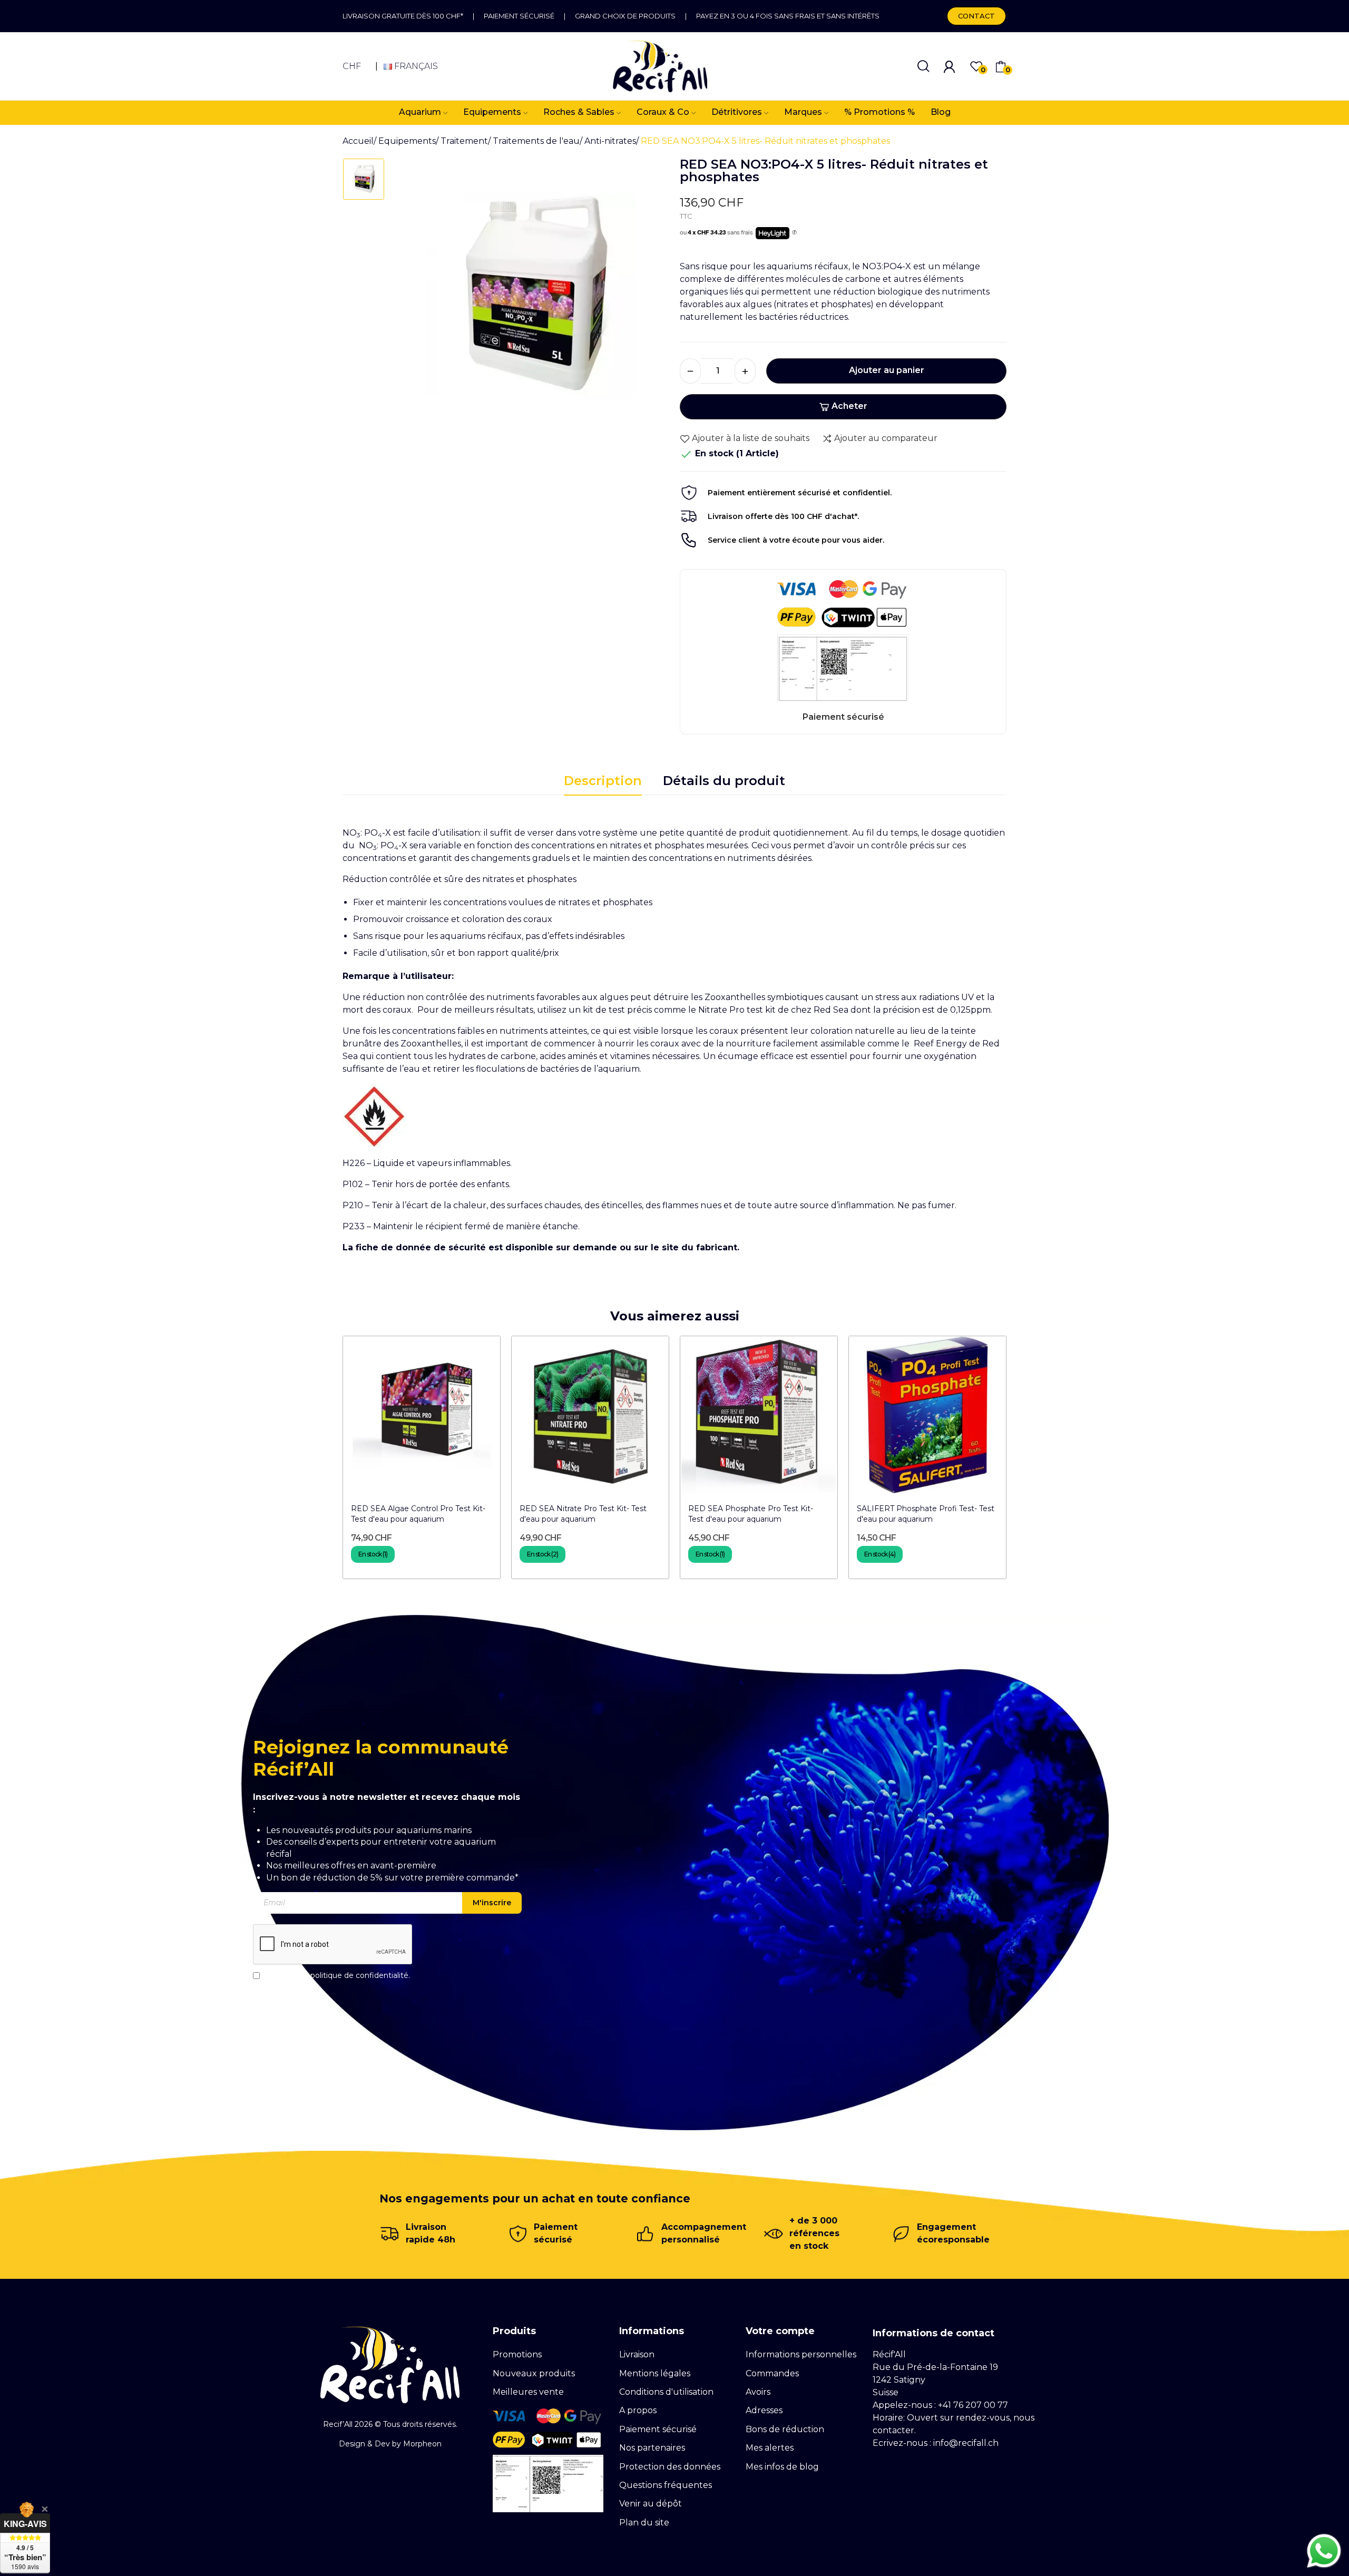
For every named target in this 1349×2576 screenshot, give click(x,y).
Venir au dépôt (651, 2504)
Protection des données (670, 2467)
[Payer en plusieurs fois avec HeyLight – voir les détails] (794, 233)
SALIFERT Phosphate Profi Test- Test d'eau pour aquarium (926, 1514)
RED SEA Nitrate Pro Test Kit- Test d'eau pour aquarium (583, 1514)
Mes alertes (770, 2448)
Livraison (637, 2354)
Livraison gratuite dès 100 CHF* (403, 16)
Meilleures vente (528, 2392)
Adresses (764, 2410)
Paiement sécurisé (519, 16)
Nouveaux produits (534, 2373)
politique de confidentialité (359, 1975)
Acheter (849, 406)
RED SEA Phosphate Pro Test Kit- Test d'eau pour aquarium (751, 1514)
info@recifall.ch (966, 2443)
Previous (320, 1461)
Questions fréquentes (666, 2485)
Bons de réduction (785, 2429)
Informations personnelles (801, 2354)
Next (1029, 1461)
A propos (638, 2410)
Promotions (517, 2354)
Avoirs (758, 2392)
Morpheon (422, 2444)
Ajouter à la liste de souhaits (751, 438)
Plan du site (644, 2523)
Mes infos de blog (782, 2467)
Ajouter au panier (887, 370)
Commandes (772, 2373)
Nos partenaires (652, 2448)
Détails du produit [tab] (724, 781)
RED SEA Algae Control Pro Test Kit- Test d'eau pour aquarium (418, 1514)
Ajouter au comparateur (886, 438)
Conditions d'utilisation (666, 2392)
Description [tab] (603, 781)
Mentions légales (655, 2373)
